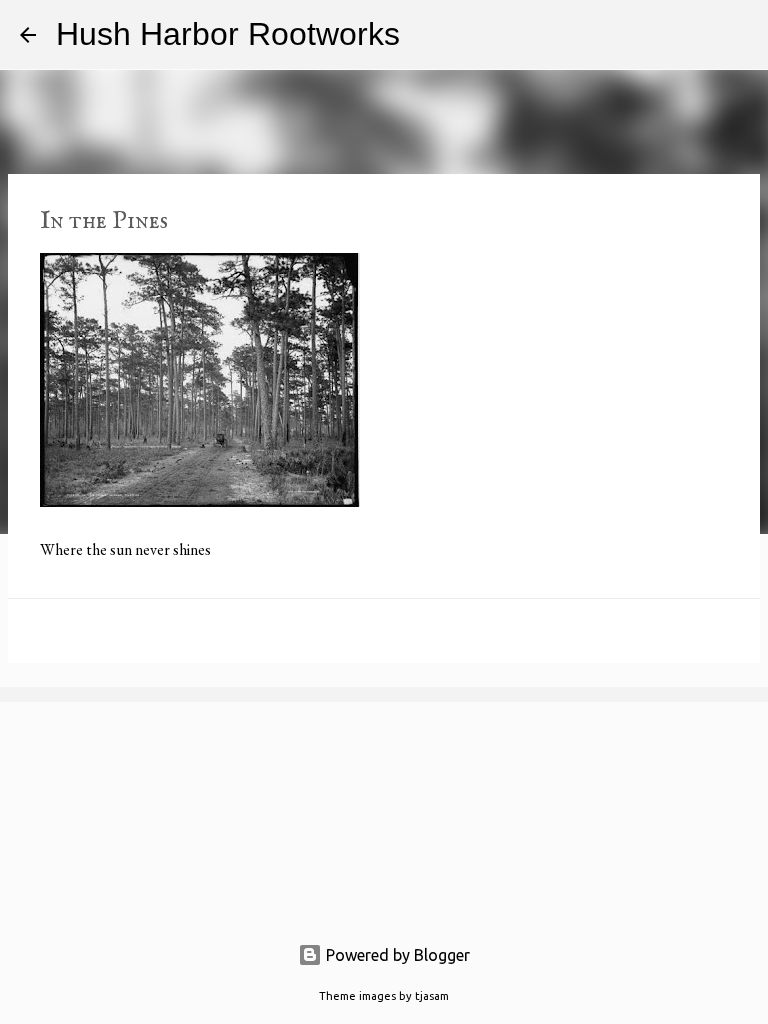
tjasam (432, 996)
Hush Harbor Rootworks (228, 34)
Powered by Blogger (396, 955)
